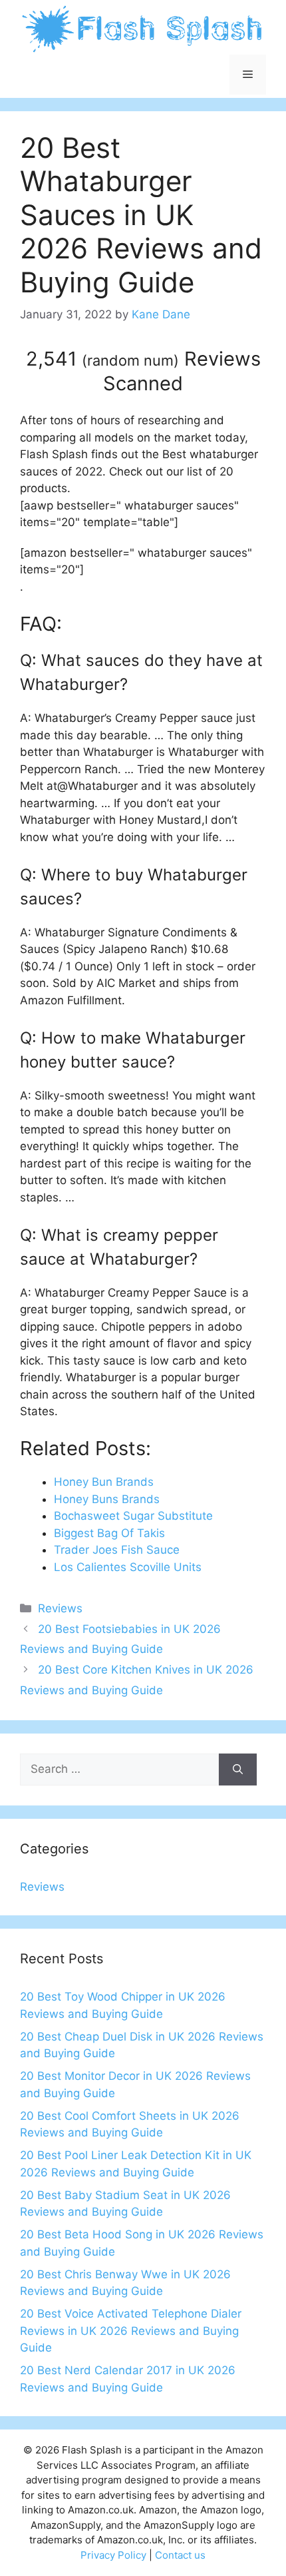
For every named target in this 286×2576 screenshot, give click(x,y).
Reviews (60, 1608)
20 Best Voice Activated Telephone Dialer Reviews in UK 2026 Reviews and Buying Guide (131, 2331)
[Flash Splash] (143, 28)
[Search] (238, 1770)
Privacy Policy (113, 2555)
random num (130, 360)
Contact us (180, 2555)
